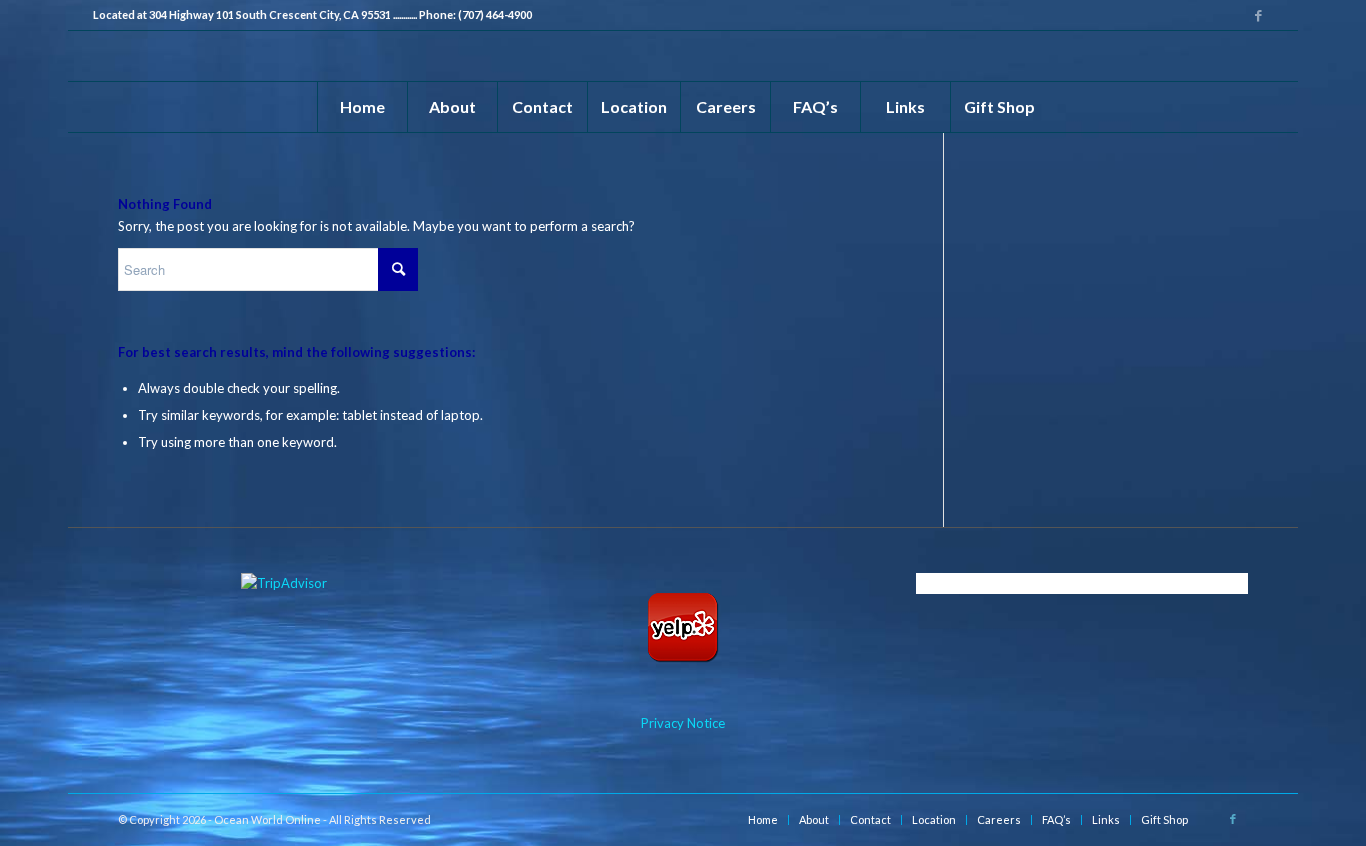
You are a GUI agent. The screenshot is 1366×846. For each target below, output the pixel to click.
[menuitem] (362, 107)
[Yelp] (682, 628)
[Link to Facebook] (1258, 15)
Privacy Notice (683, 723)
